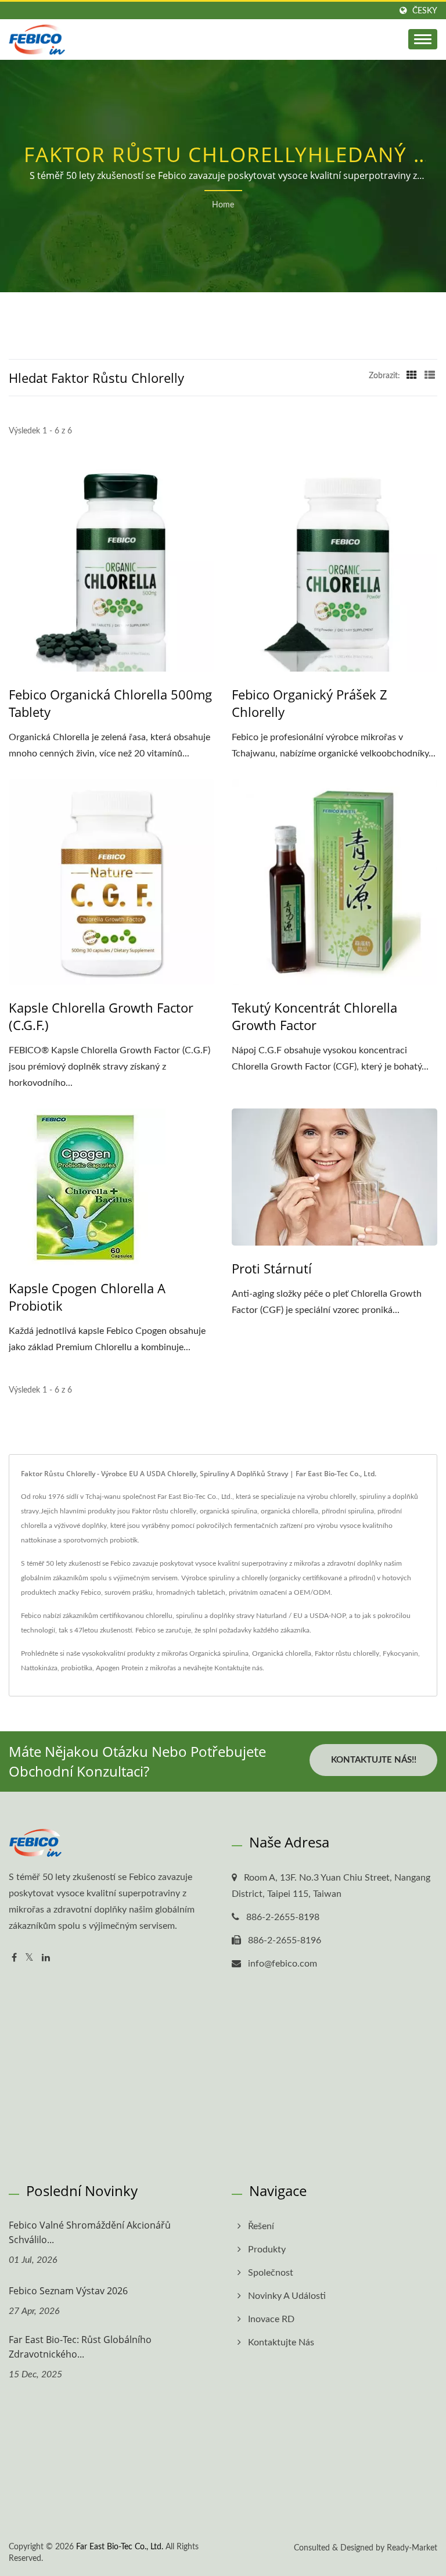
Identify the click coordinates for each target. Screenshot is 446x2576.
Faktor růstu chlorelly (347, 1653)
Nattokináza (39, 1668)
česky (425, 11)
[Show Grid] (412, 376)
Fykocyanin (400, 1653)
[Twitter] (29, 1958)
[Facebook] (14, 1958)
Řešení (261, 2226)
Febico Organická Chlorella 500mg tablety (110, 703)
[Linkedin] (46, 1958)
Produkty (267, 2249)
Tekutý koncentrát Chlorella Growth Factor (314, 1016)
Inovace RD (271, 2319)
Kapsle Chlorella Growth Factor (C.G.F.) (101, 1016)
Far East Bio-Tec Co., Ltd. (120, 2547)
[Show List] (430, 376)
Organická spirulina (219, 1653)
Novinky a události (287, 2296)
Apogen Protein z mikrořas (136, 1668)
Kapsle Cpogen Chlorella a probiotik (87, 1297)
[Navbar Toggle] (423, 39)
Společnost (271, 2273)
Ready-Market (412, 2548)
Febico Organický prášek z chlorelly (310, 703)
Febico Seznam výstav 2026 (68, 2291)
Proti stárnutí (272, 1268)
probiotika (77, 1668)
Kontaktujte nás (238, 1668)
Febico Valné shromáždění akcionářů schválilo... (90, 2232)
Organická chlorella (282, 1653)
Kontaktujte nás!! (374, 1760)
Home (223, 205)
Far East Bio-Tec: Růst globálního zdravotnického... (80, 2347)
